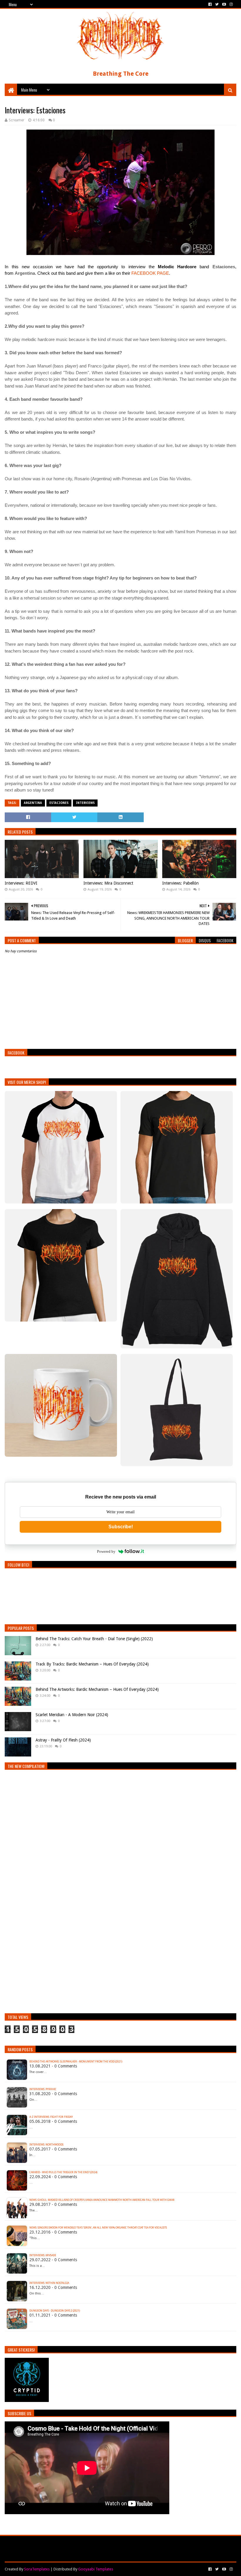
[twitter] (217, 4)
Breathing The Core (121, 74)
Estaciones (59, 803)
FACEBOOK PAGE (150, 273)
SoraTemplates (37, 2569)
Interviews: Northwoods (46, 2145)
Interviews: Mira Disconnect (108, 883)
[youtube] (224, 4)
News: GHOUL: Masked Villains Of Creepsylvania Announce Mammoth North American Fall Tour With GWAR (102, 2200)
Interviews (85, 803)
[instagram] (231, 4)
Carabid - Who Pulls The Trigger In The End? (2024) (63, 2172)
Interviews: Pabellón (180, 883)
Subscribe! (121, 1527)
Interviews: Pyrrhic (43, 2089)
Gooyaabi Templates (96, 2569)
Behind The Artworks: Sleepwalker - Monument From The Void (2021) (76, 2062)
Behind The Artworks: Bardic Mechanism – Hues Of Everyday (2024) (97, 1689)
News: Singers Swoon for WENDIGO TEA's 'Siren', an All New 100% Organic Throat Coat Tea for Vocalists (98, 2228)
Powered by (106, 1551)
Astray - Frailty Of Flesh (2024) (63, 1740)
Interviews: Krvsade (43, 2255)
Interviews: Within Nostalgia (49, 2283)
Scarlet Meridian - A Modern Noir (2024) (72, 1715)
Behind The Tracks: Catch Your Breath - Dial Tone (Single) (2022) (94, 1639)
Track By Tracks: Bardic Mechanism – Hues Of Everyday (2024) (92, 1664)
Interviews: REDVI (21, 883)
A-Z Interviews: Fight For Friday (51, 2117)
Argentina (33, 803)
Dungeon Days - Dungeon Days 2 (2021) (55, 2311)
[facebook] (210, 4)
